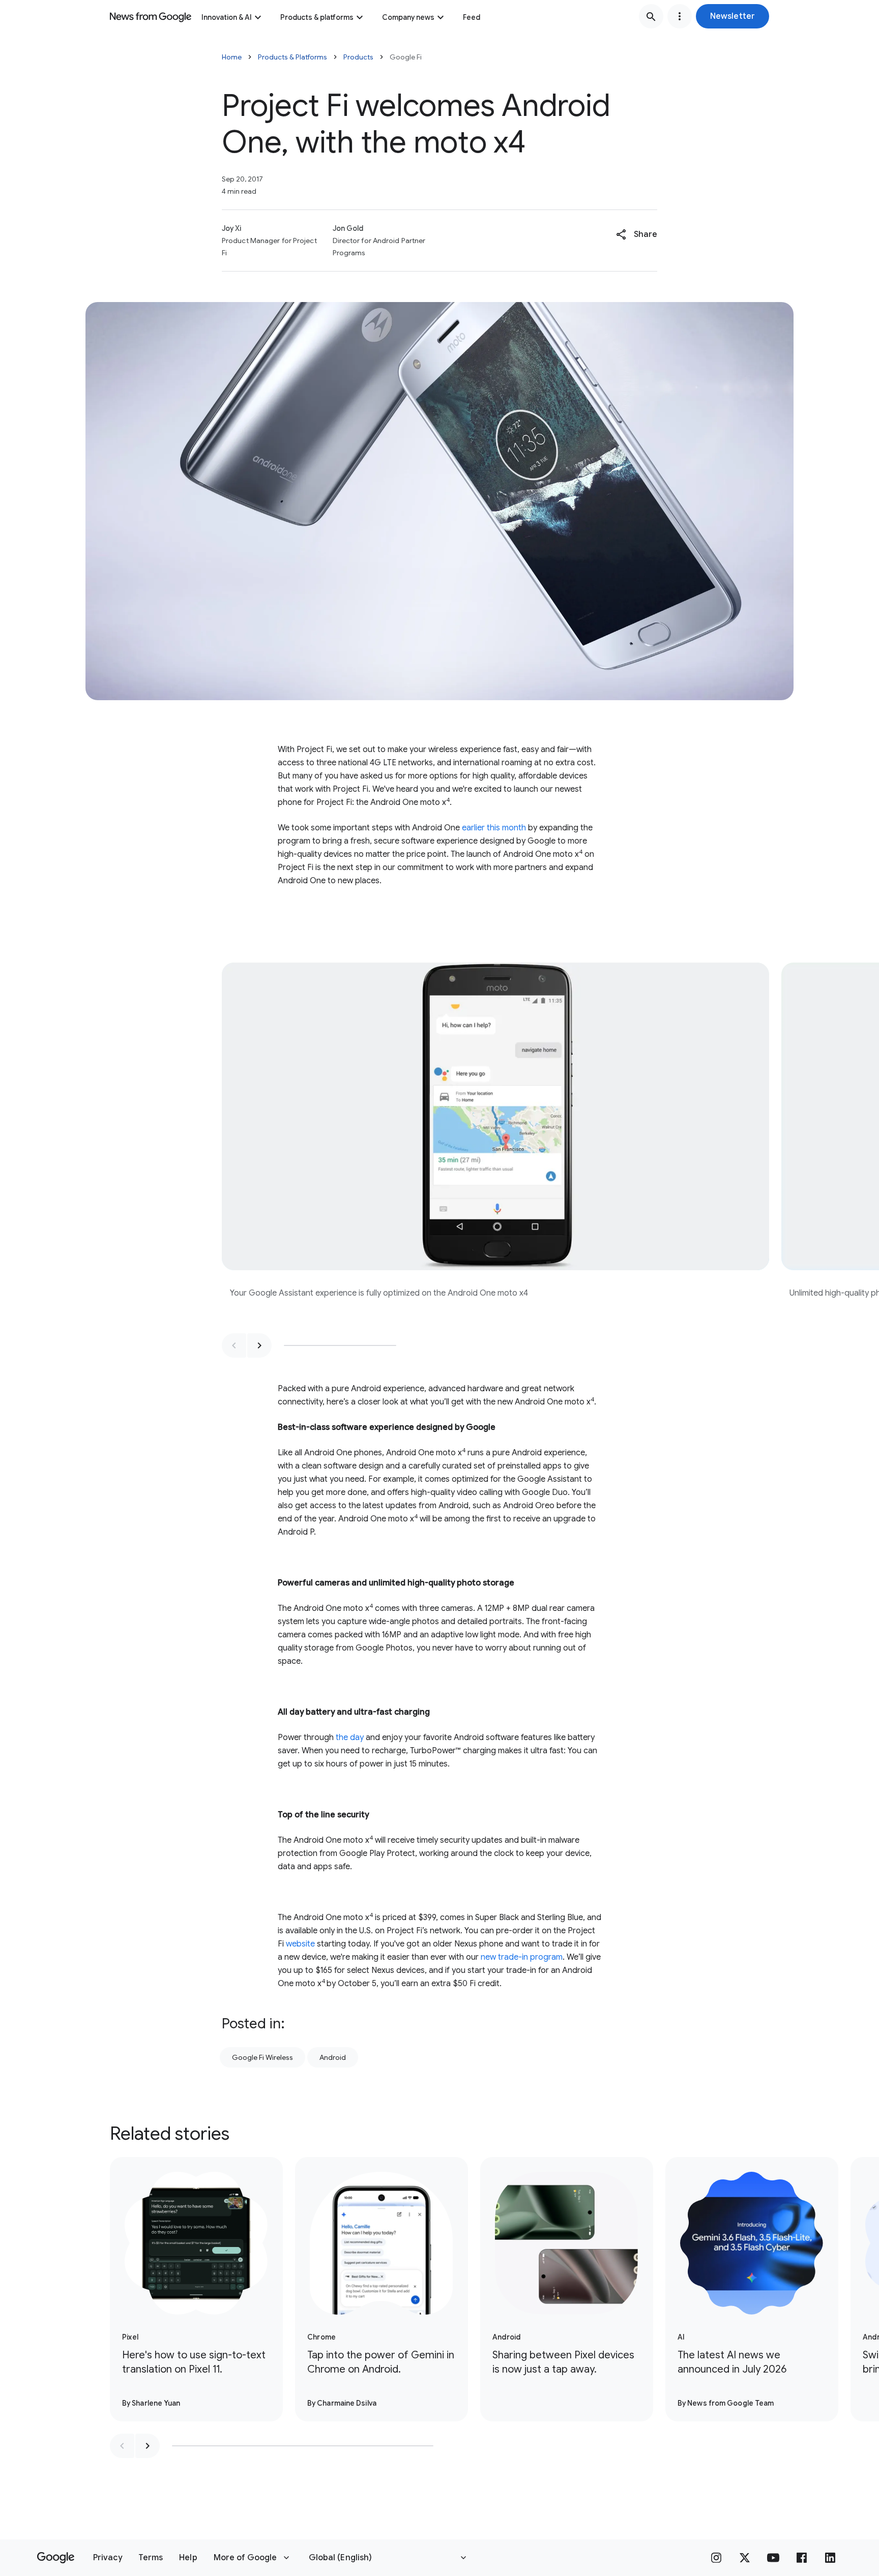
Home (232, 57)
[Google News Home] (151, 16)
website (300, 1944)
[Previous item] (234, 1345)
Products (358, 57)
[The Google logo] (56, 2558)
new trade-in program (522, 1957)
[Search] (651, 16)
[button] (732, 16)
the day (350, 1738)
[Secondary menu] (680, 16)
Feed (472, 17)
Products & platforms (317, 17)
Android (333, 2057)
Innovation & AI (227, 17)
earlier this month (494, 828)
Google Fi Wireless (262, 2057)
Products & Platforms (292, 57)
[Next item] (259, 1345)
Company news (408, 17)
